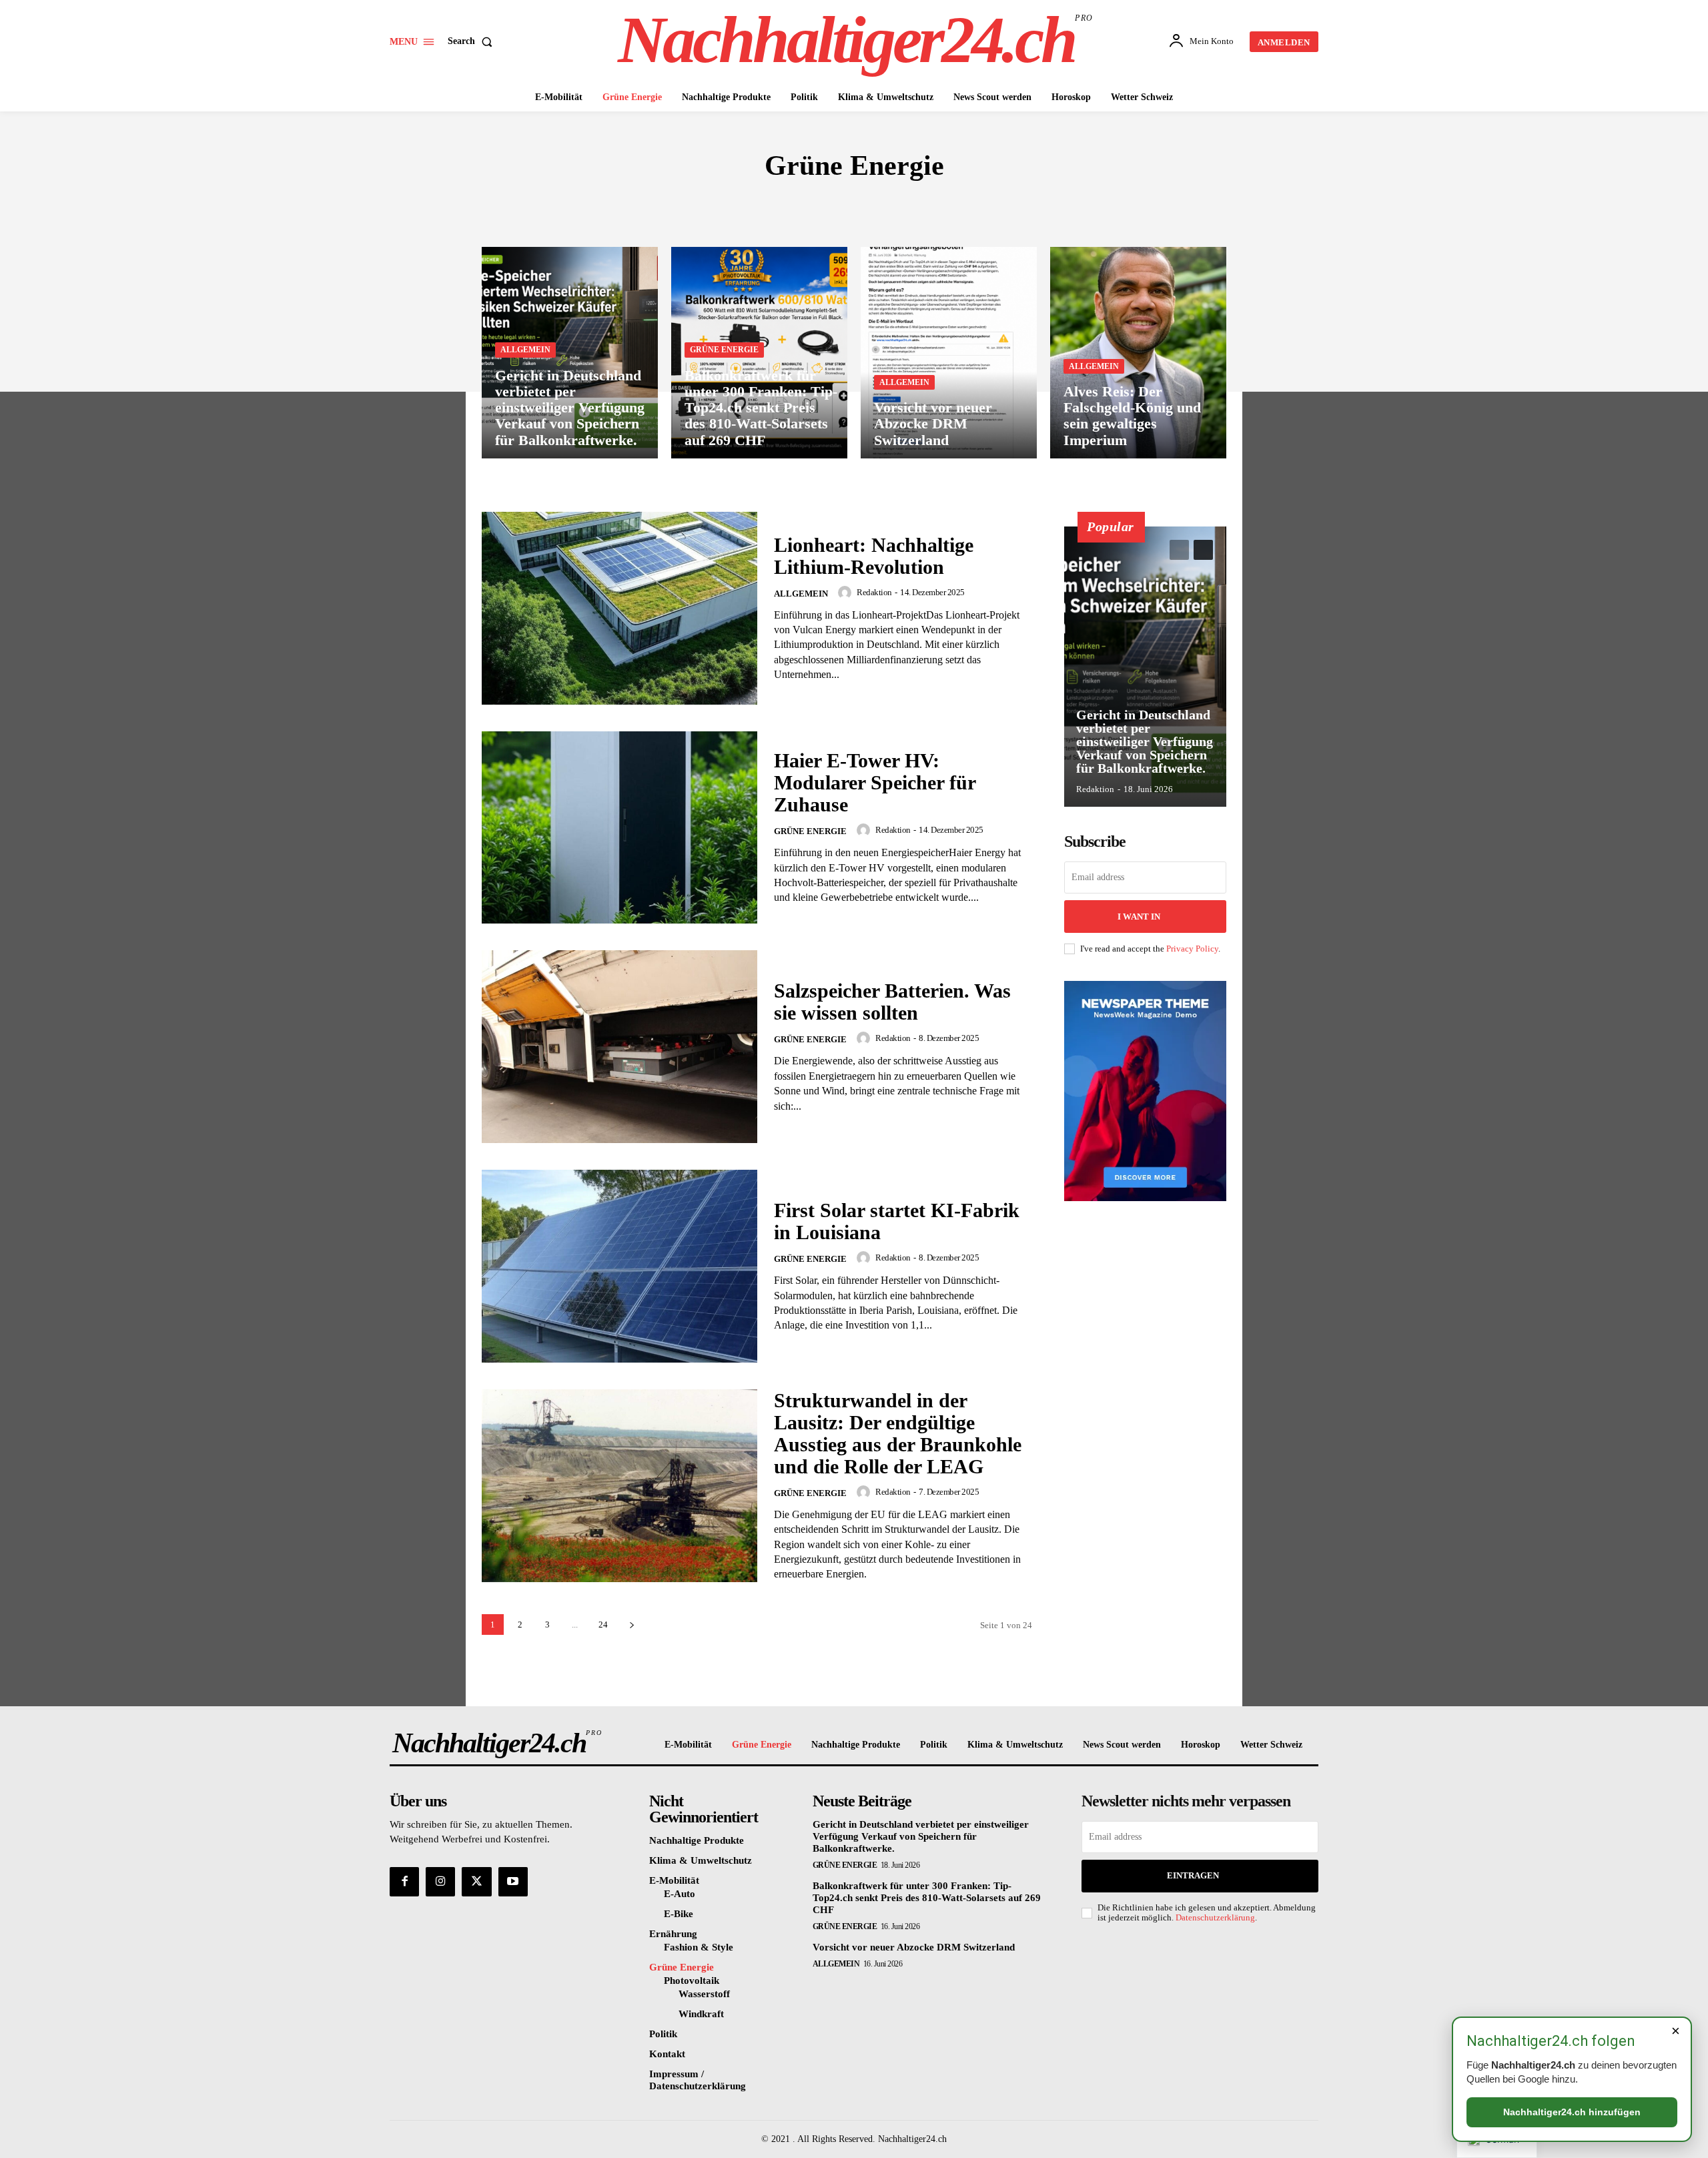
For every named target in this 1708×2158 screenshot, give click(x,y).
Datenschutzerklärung (1215, 1917)
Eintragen (1193, 1875)
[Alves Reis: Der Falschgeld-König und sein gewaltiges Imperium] (1138, 353)
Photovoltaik (709, 206)
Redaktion (874, 592)
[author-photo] (847, 593)
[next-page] (631, 1625)
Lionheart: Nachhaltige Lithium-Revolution (874, 556)
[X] (476, 1882)
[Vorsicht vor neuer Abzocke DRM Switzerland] (949, 353)
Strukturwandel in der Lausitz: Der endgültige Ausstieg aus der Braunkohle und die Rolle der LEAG (898, 1433)
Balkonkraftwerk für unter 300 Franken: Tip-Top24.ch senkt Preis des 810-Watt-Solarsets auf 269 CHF (927, 1898)
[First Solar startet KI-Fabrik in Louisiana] (619, 1266)
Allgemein (525, 350)
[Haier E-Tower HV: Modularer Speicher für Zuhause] (619, 828)
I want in (1139, 917)
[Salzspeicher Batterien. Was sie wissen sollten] (619, 1047)
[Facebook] (404, 1882)
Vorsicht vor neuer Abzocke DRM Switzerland (914, 1947)
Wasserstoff (915, 206)
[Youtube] (513, 1882)
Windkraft (996, 206)
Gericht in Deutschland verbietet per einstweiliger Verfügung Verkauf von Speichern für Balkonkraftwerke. (1145, 741)
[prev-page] (1179, 550)
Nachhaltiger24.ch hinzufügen (1572, 2112)
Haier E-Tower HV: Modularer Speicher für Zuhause (875, 782)
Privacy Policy (1192, 949)
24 (603, 1625)
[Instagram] (440, 1882)
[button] (473, 41)
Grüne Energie (724, 350)
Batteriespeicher (815, 206)
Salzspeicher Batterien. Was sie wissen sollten (892, 1002)
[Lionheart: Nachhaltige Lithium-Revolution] (619, 608)
